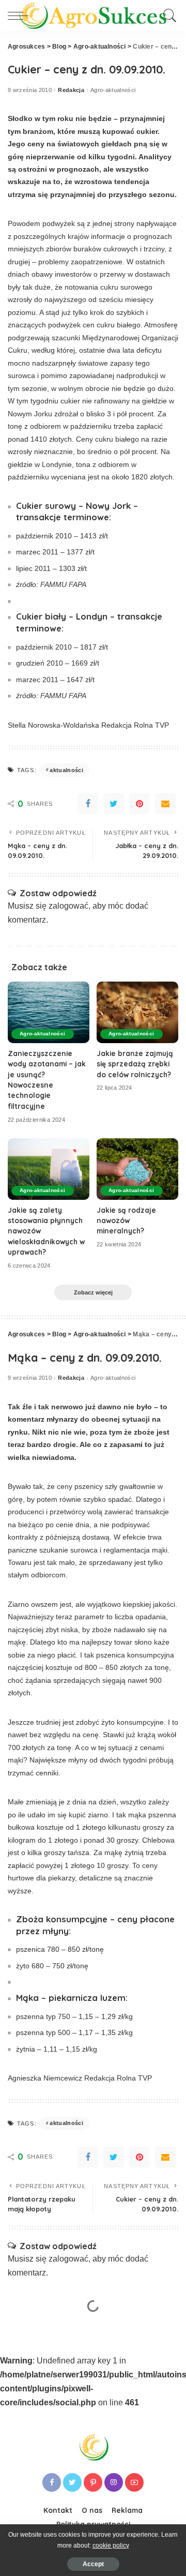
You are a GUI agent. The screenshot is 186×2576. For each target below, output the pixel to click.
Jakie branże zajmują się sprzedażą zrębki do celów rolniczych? (135, 1064)
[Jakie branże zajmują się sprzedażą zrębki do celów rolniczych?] (137, 1012)
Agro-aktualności (113, 90)
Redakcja (71, 90)
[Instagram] (114, 2482)
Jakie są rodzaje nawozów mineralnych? (126, 1221)
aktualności (66, 770)
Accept (93, 2564)
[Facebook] (88, 804)
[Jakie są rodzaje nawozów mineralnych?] (137, 1169)
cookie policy (111, 2545)
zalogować (68, 906)
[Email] (165, 804)
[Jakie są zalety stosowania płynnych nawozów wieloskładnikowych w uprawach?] (49, 1169)
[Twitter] (114, 804)
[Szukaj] (168, 16)
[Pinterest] (139, 804)
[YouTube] (134, 2482)
